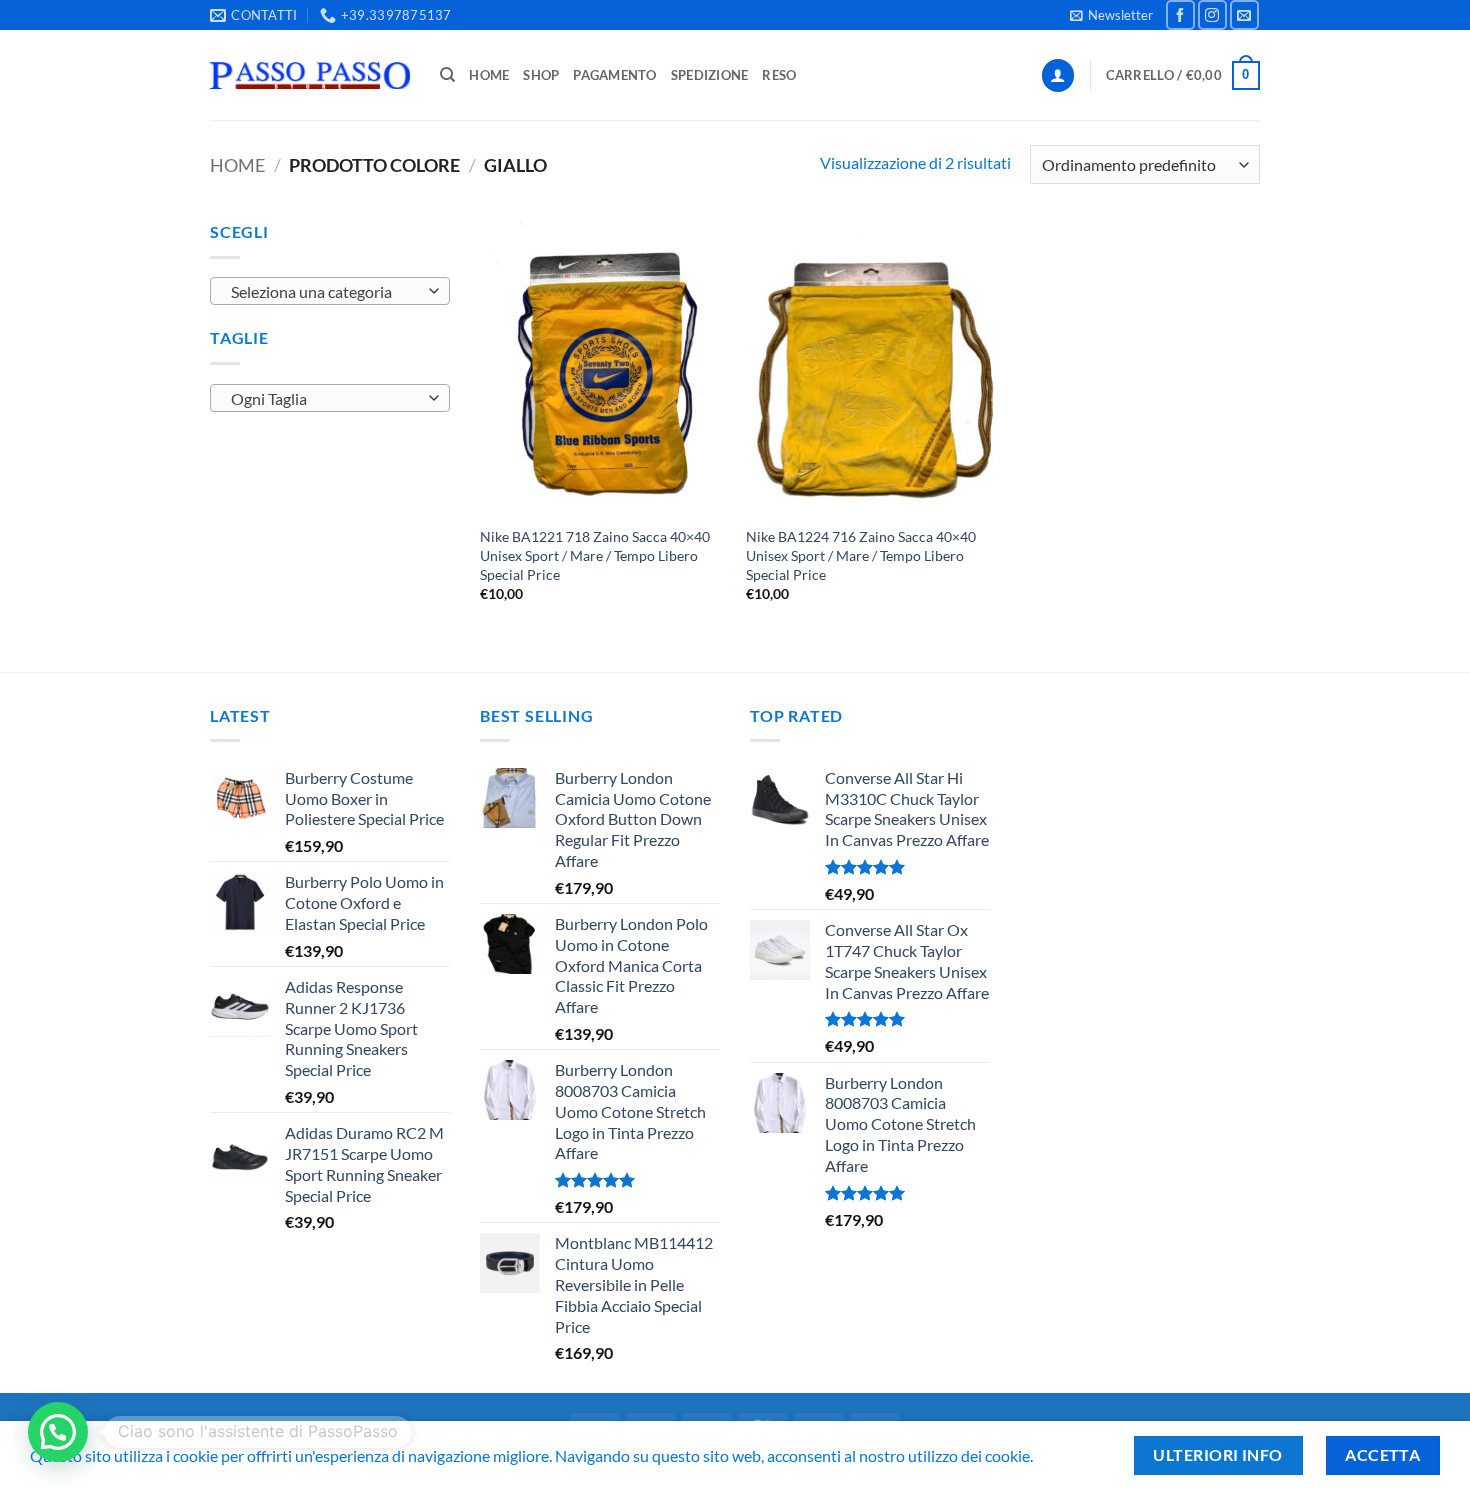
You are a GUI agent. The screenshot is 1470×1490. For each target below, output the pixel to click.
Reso (779, 75)
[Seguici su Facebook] (1180, 14)
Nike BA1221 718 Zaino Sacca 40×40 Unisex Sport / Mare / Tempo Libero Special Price (595, 555)
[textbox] (325, 292)
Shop (541, 75)
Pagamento (614, 75)
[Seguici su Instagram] (1212, 14)
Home (489, 75)
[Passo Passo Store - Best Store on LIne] (310, 75)
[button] (1111, 15)
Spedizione (710, 75)
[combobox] (330, 291)
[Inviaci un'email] (1244, 14)
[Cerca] (447, 75)
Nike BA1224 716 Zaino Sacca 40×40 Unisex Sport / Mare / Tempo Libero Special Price (861, 555)
